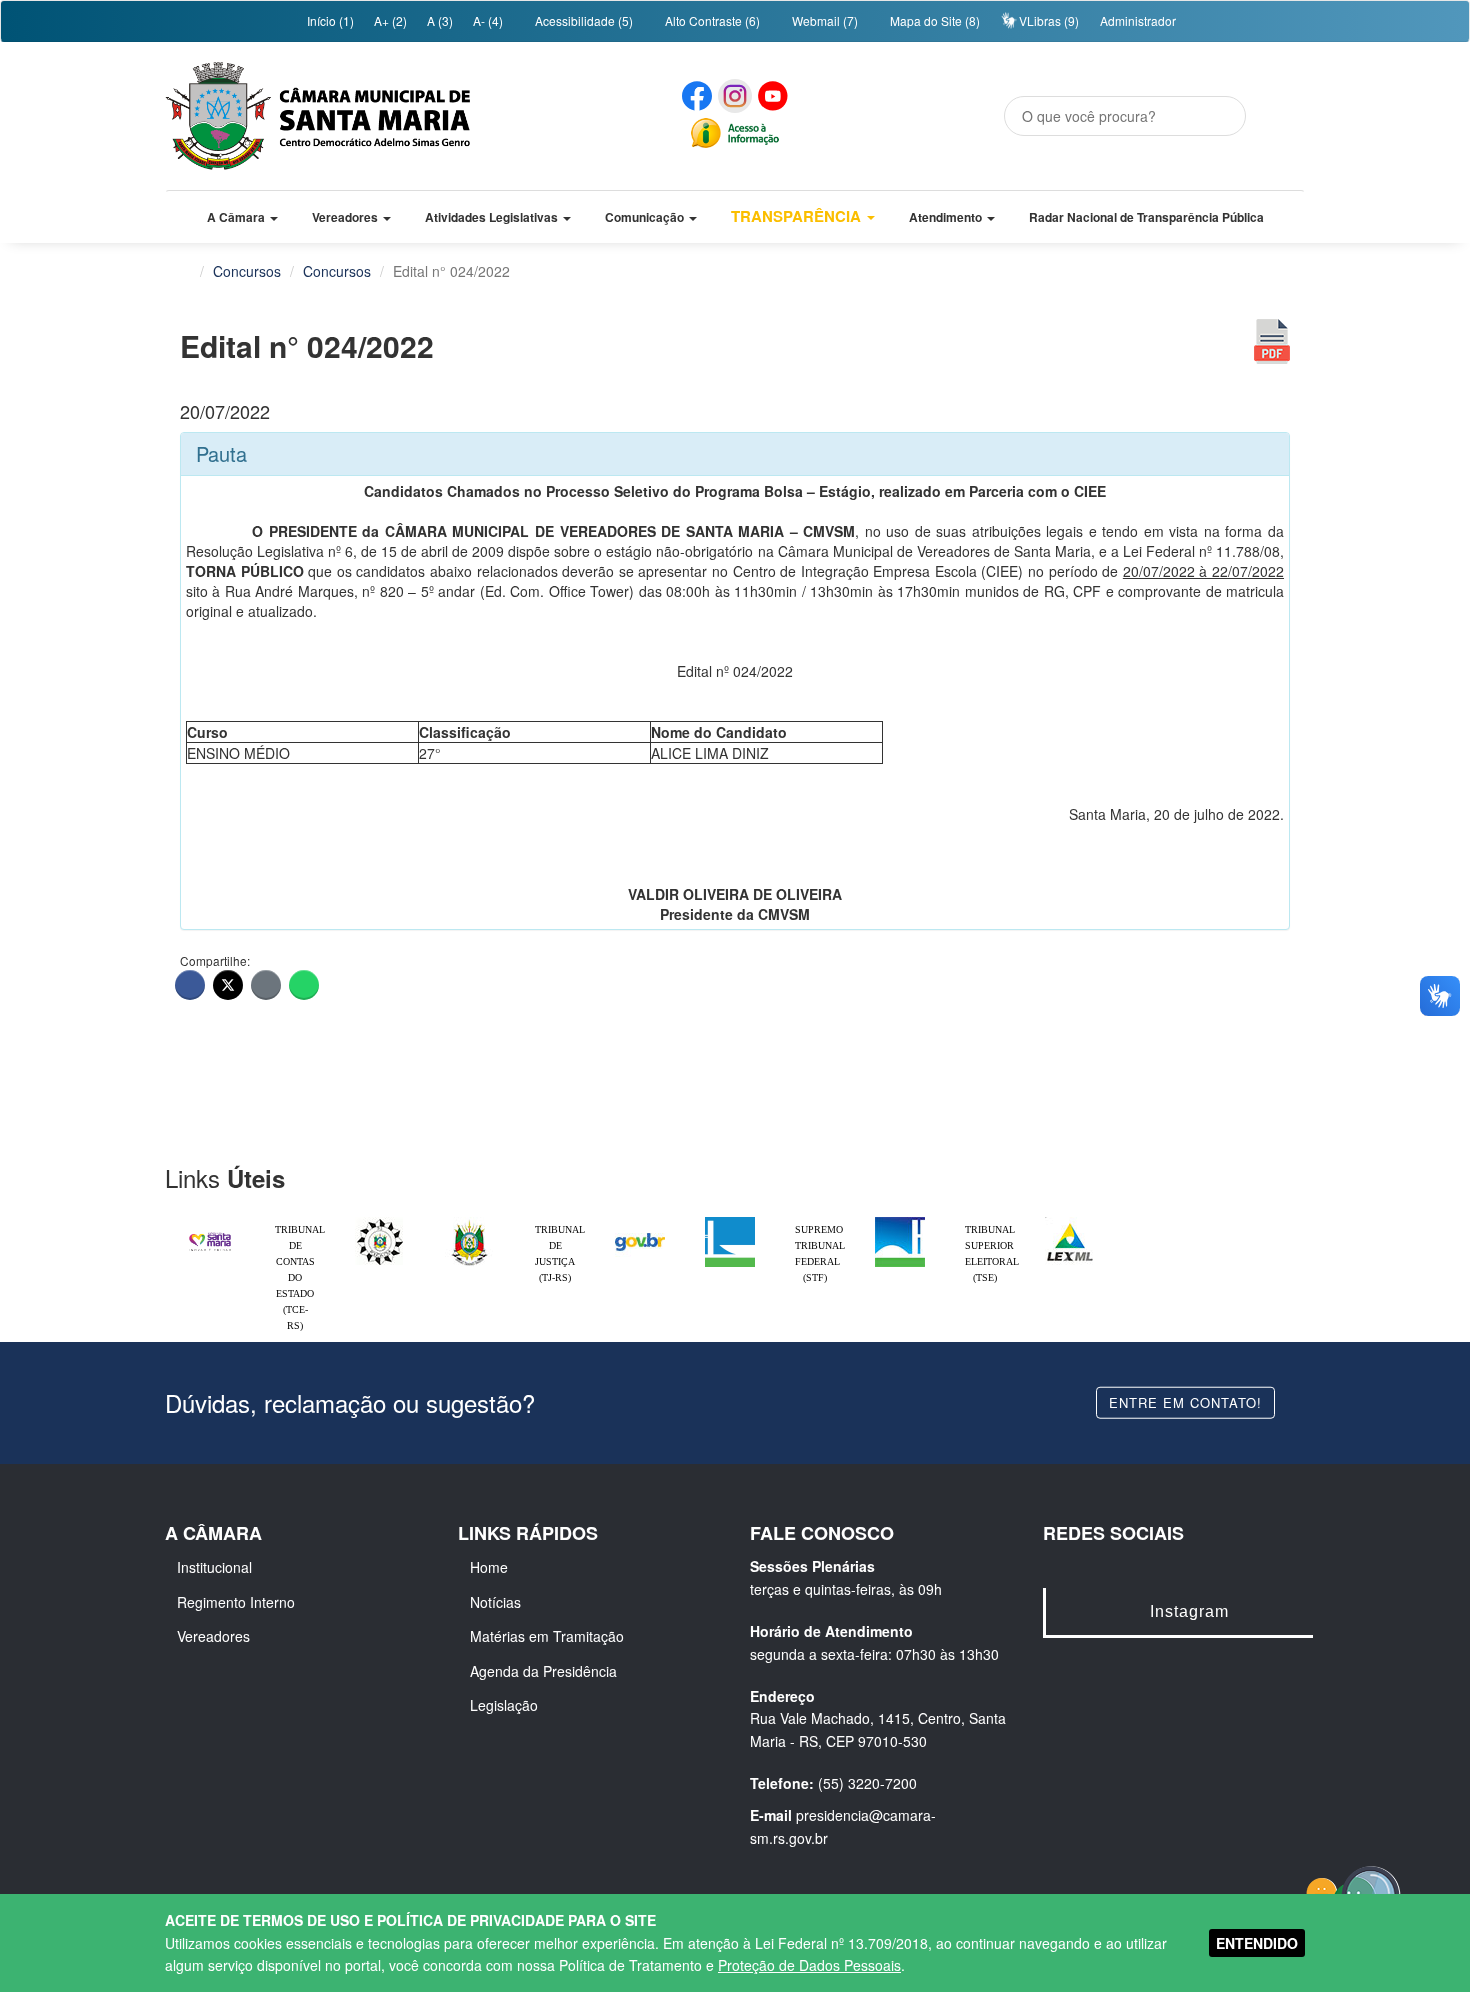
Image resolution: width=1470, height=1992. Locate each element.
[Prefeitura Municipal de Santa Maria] (210, 1233)
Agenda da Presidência (543, 1671)
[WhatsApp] (304, 985)
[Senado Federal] (900, 1222)
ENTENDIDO (1257, 1943)
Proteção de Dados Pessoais (809, 1965)
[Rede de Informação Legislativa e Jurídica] (1070, 1222)
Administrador (1138, 20)
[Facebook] (190, 985)
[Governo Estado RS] (470, 1222)
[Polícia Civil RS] (380, 1222)
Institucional (214, 1567)
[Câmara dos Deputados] (730, 1222)
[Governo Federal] (640, 1222)
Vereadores (213, 1636)
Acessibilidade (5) (582, 20)
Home (489, 1567)
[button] (242, 217)
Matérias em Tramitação (547, 1636)
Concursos (247, 271)
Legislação (504, 1705)
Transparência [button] (798, 216)
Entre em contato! (1185, 1401)
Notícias (495, 1602)
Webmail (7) (823, 20)
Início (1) (329, 20)
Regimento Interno (236, 1602)
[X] (228, 985)
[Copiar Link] (266, 985)
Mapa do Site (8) (933, 20)
